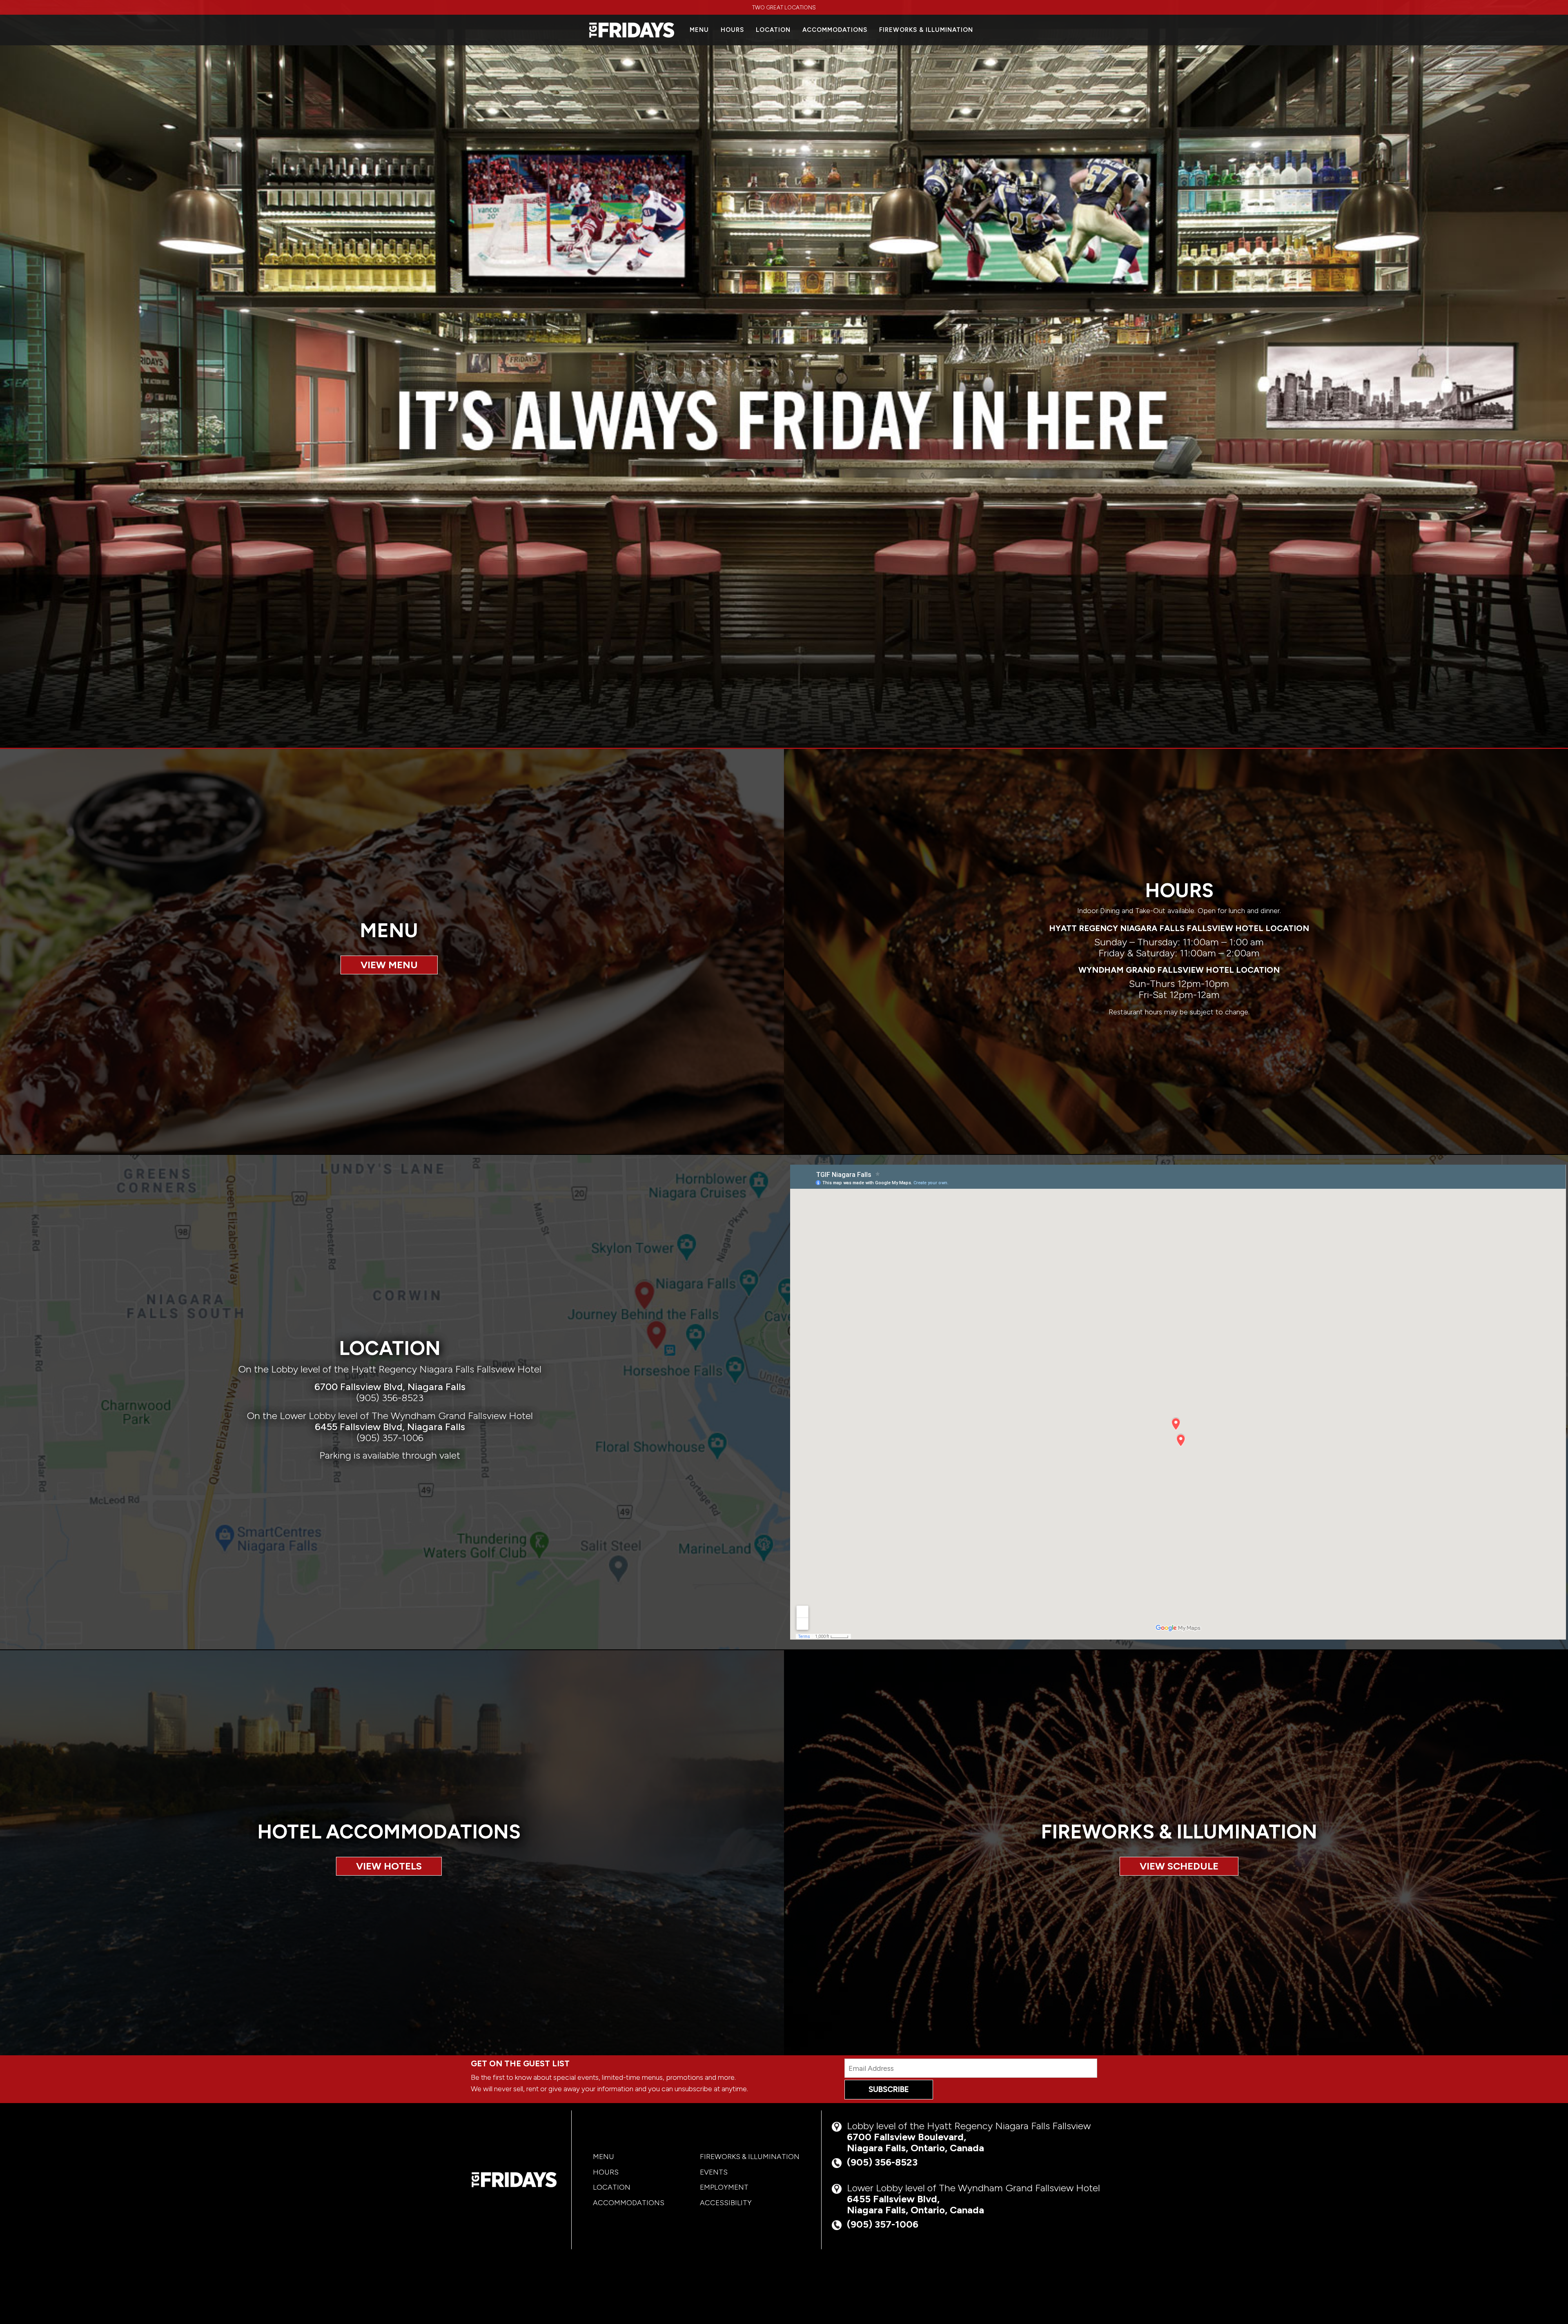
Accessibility (726, 2203)
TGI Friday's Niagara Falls (514, 2180)
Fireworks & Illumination (926, 30)
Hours (732, 30)
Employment (724, 2187)
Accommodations (835, 30)
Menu (699, 30)
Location (773, 30)
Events (714, 2172)
